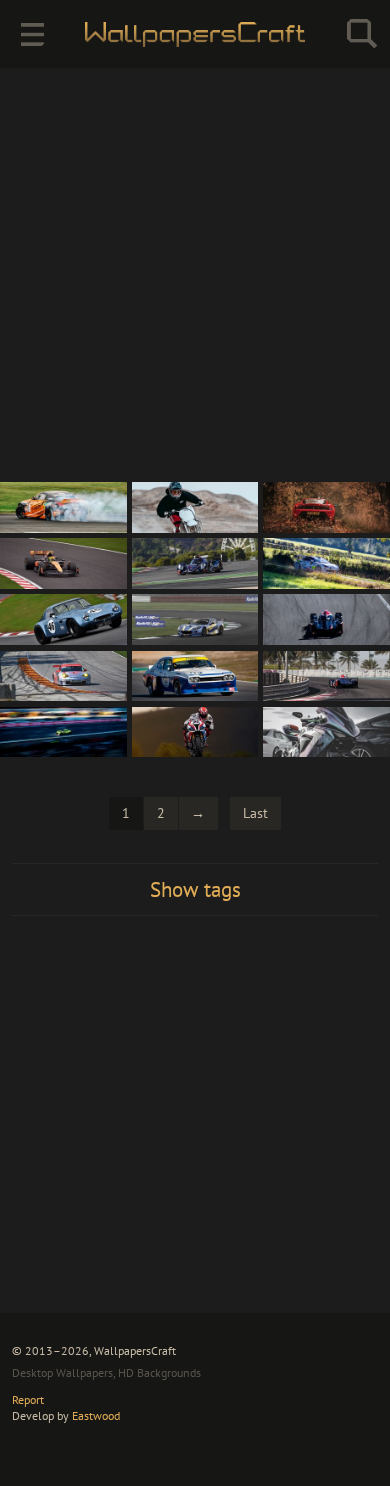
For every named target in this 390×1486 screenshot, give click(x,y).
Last (255, 813)
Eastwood (96, 1415)
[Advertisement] (195, 275)
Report (28, 1399)
